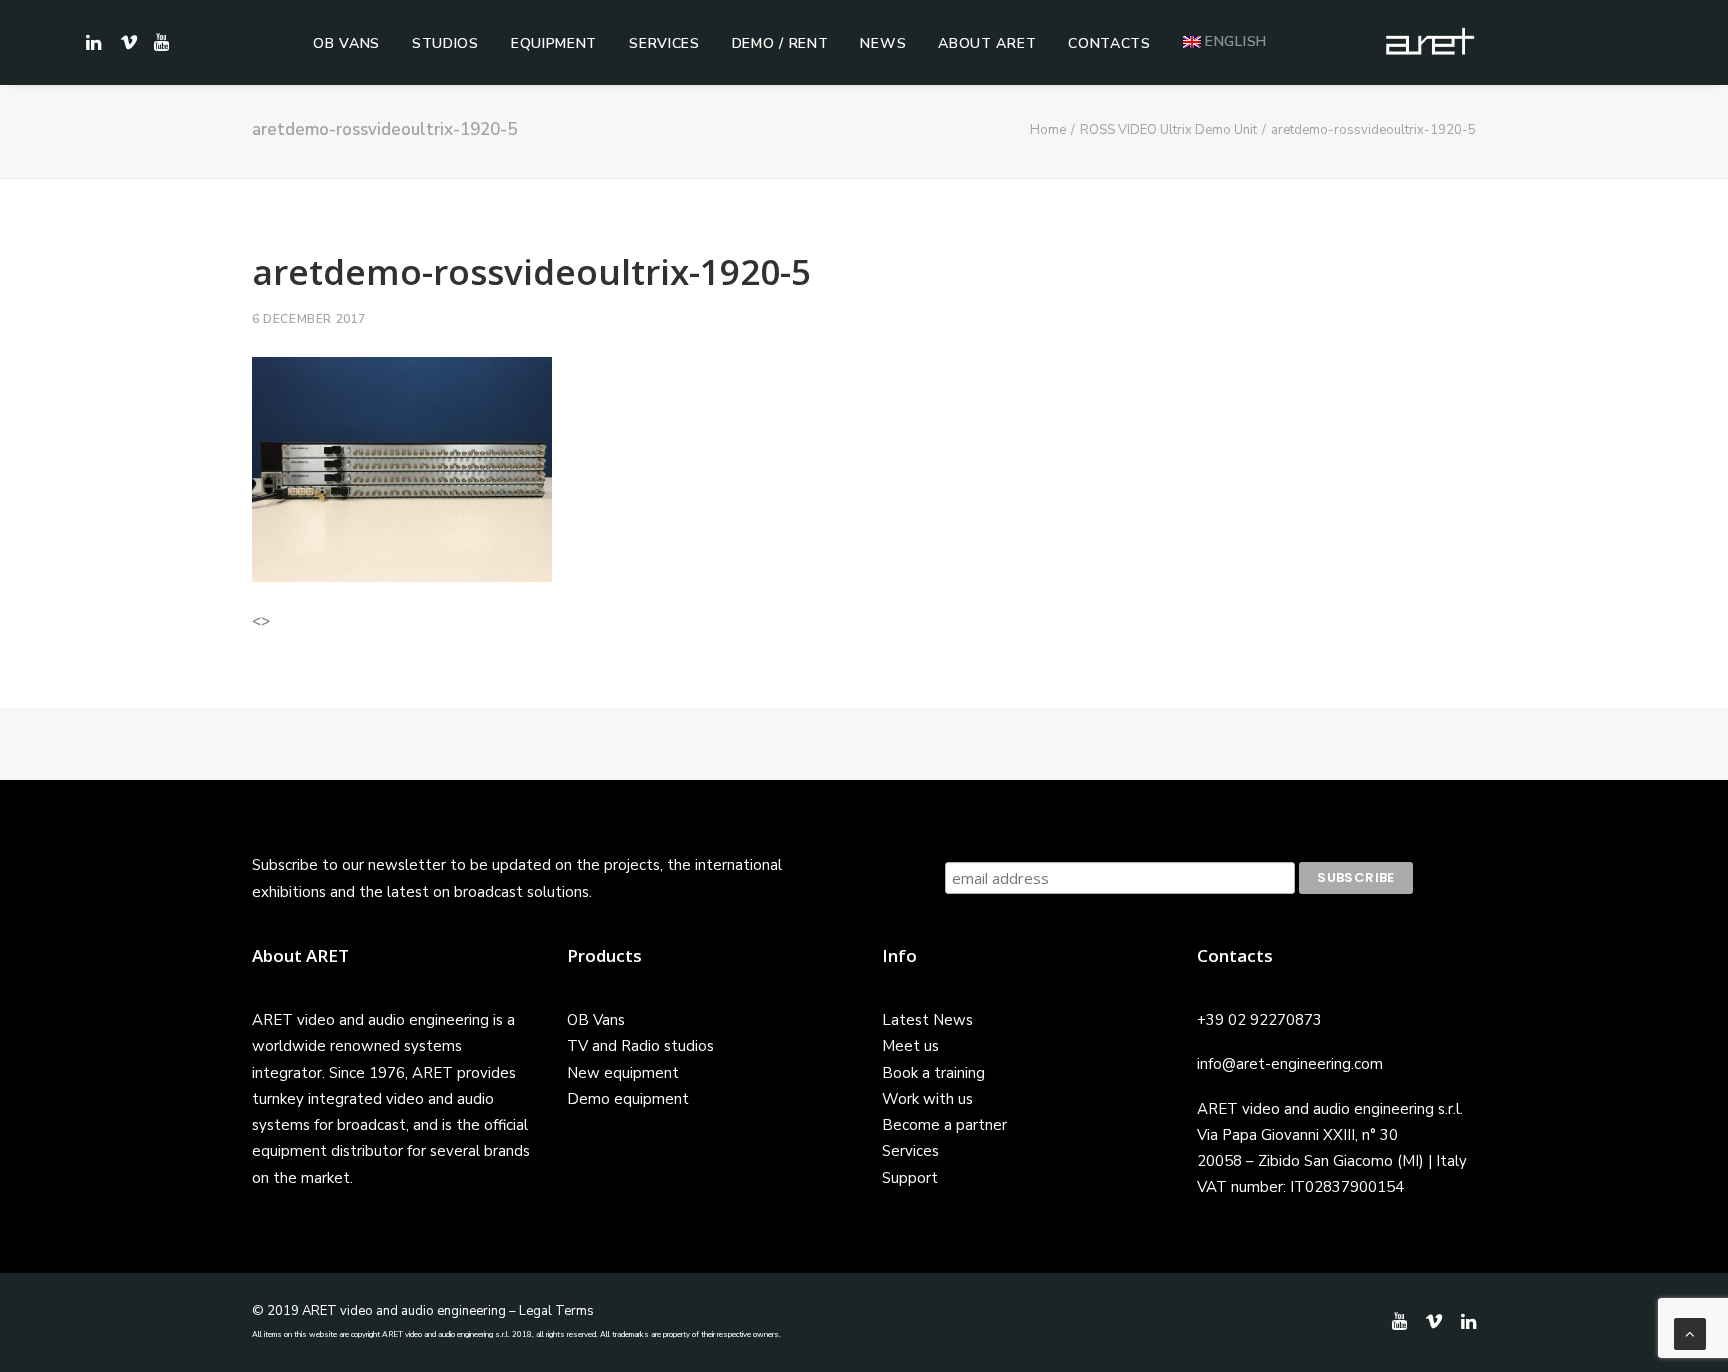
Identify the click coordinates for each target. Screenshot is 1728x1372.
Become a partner (944, 1125)
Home (1048, 130)
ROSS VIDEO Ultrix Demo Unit (1168, 130)
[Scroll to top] (1690, 1333)
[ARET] (1430, 42)
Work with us (927, 1099)
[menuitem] (346, 44)
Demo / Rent (780, 43)
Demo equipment (628, 1099)
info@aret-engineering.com (1290, 1064)
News (883, 43)
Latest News (927, 1020)
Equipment (554, 43)
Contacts (1109, 43)
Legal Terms (556, 1311)
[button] (158, 42)
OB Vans (346, 43)
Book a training (933, 1073)
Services (664, 43)
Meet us (910, 1046)
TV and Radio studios (640, 1046)
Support (910, 1178)
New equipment (623, 1073)
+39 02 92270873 (1259, 1020)
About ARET (987, 43)
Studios (445, 43)
